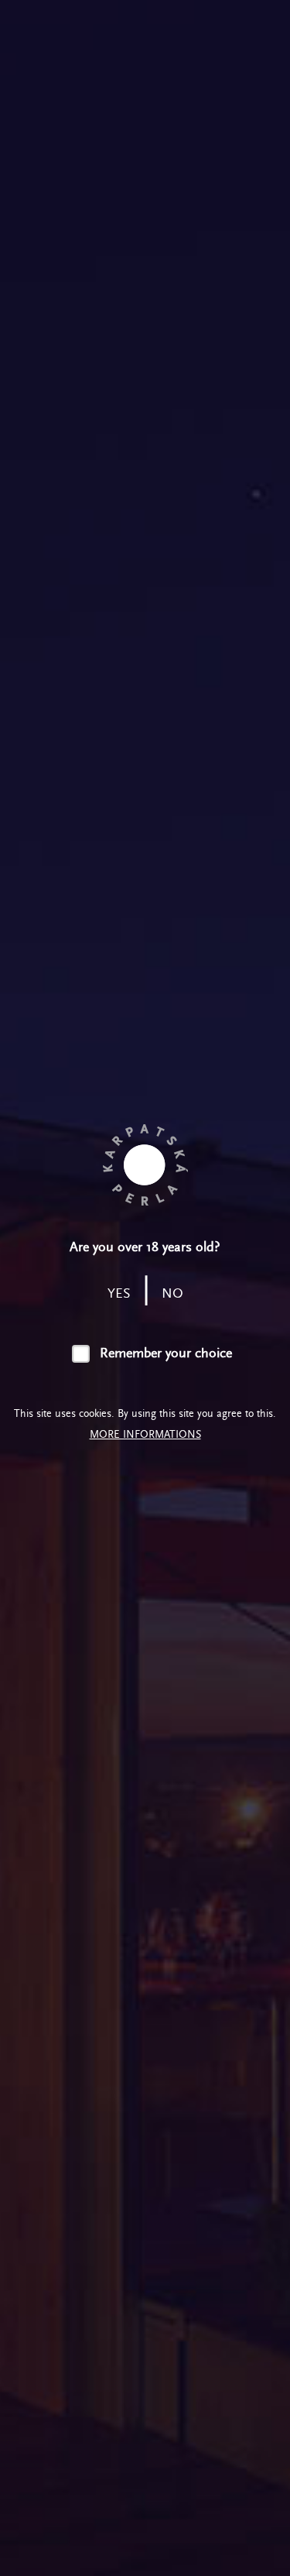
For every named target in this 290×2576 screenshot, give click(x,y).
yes (119, 1293)
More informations (145, 1434)
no (172, 1293)
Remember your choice (165, 1353)
